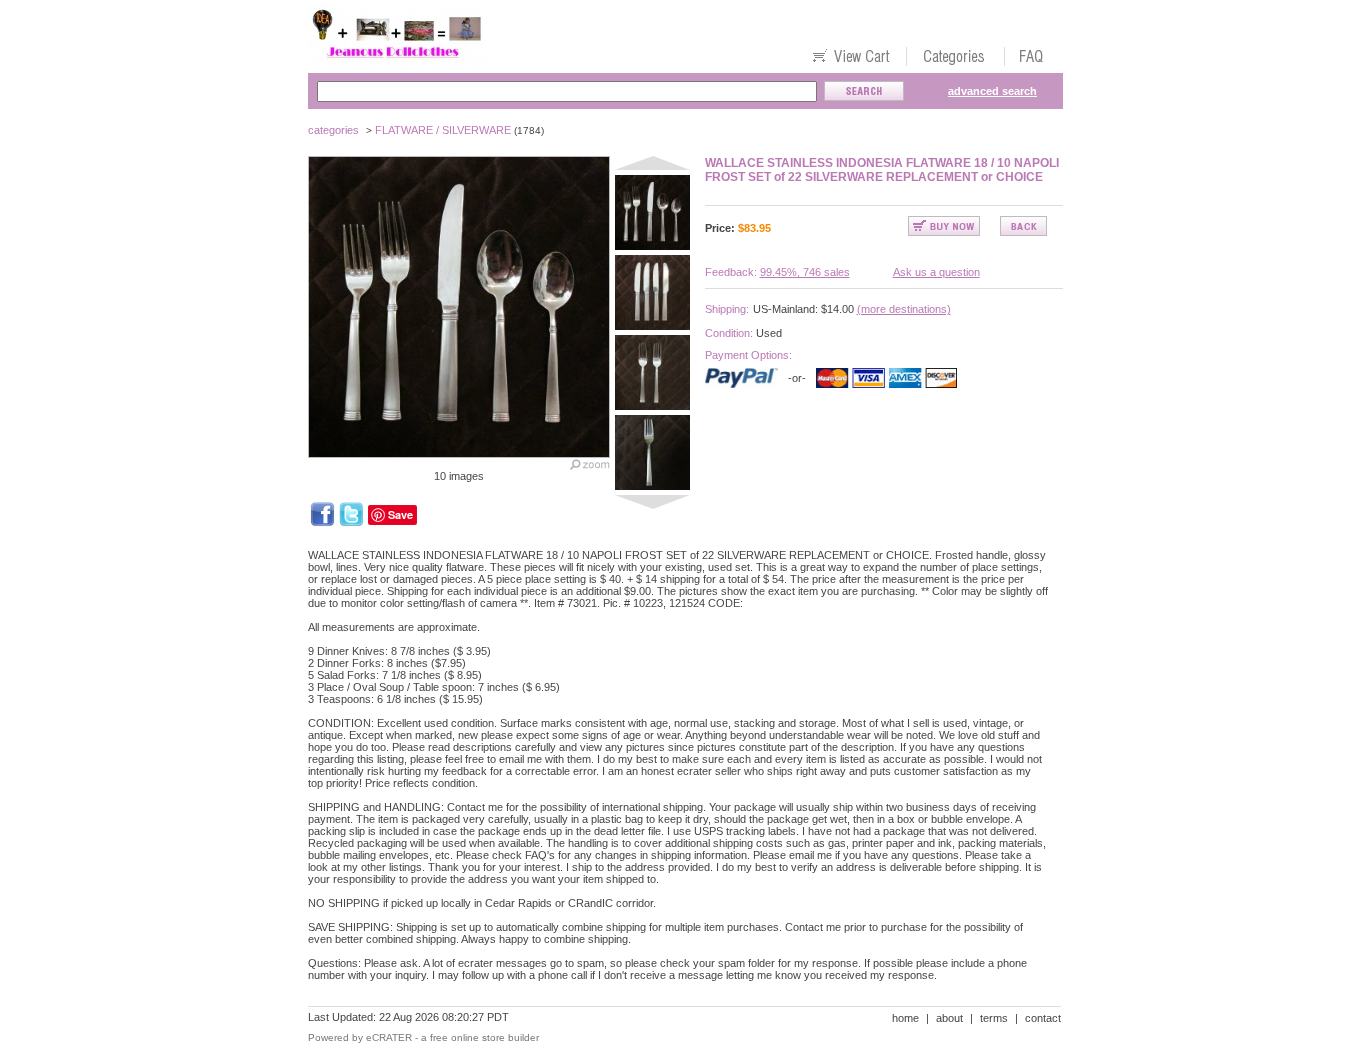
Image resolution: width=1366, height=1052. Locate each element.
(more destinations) (904, 309)
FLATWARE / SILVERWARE (443, 130)
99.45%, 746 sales (805, 272)
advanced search (992, 91)
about (949, 1018)
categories (333, 130)
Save (400, 514)
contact (1043, 1018)
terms (994, 1018)
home (905, 1018)
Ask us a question (936, 272)
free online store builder (484, 1037)
